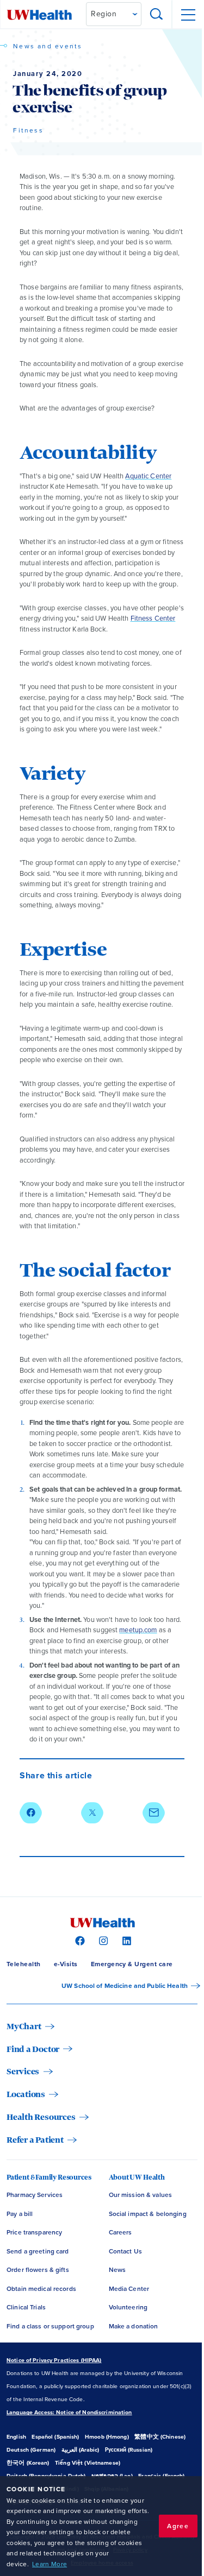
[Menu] (188, 15)
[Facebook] (79, 1940)
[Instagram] (102, 1940)
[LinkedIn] (125, 1940)
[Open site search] (157, 15)
